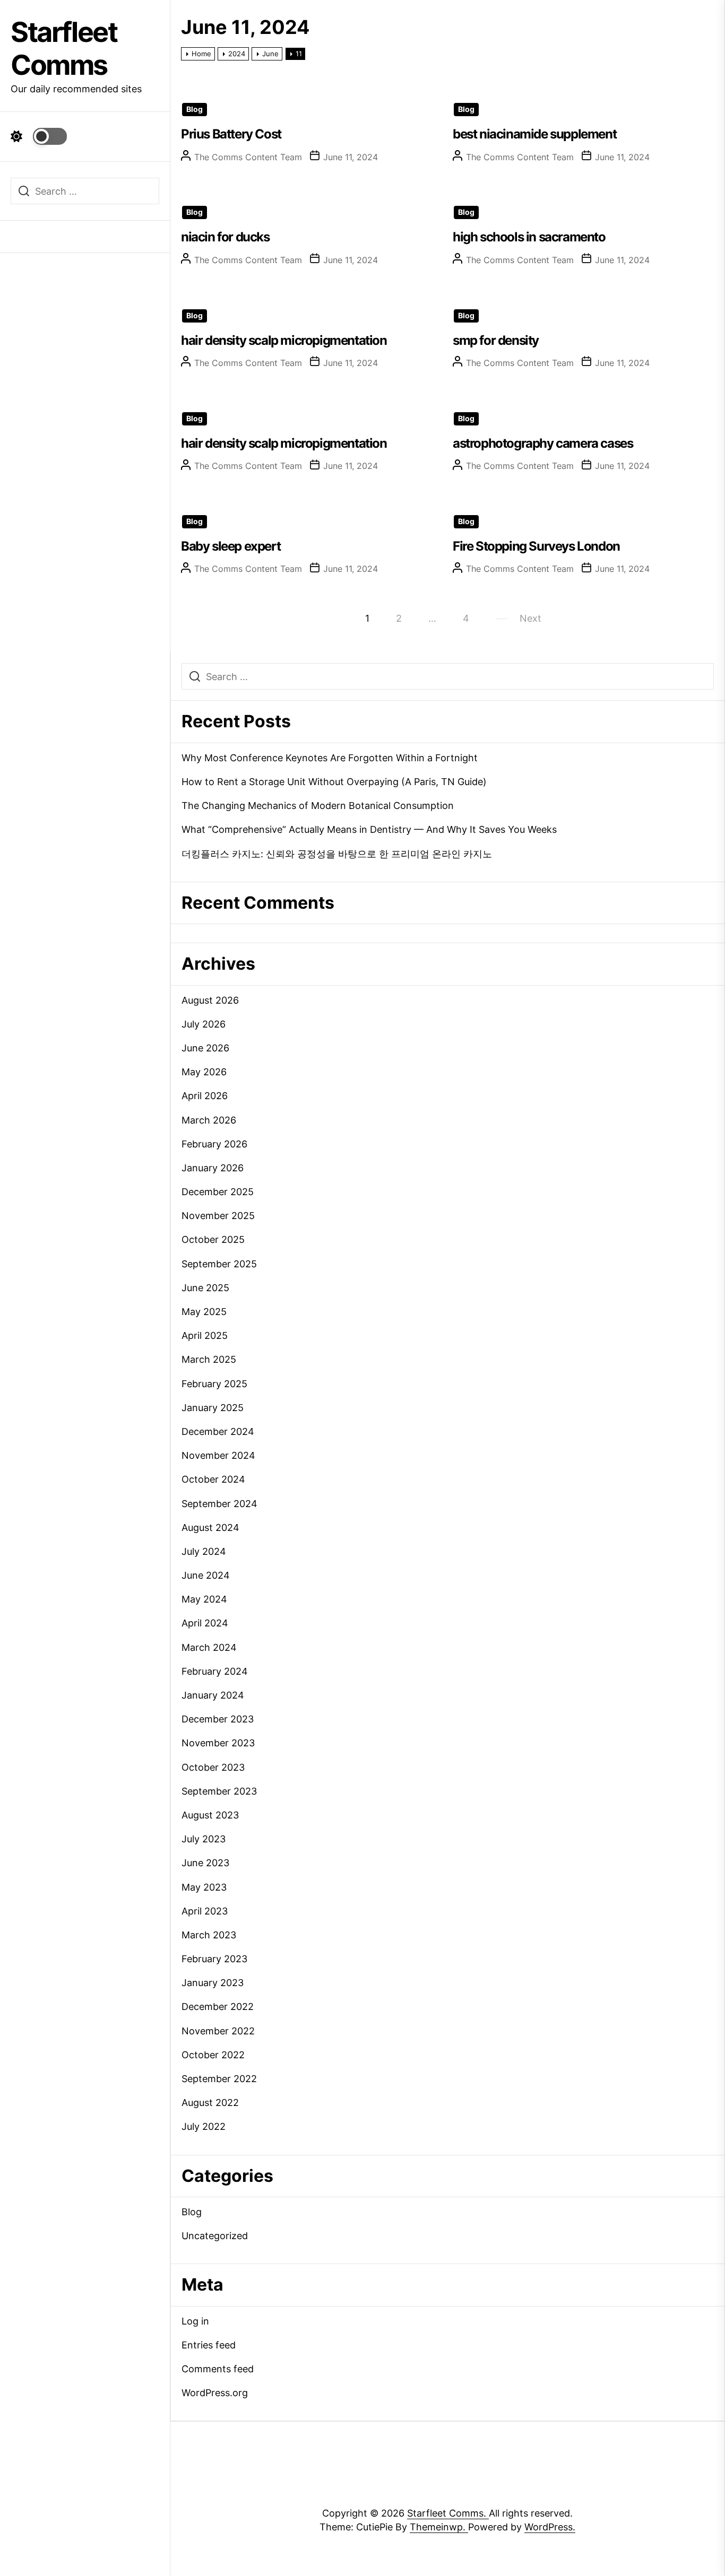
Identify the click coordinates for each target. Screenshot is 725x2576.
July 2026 (204, 1024)
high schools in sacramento (529, 237)
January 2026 (213, 1168)
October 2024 (213, 1479)
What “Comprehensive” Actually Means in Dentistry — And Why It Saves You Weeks (369, 829)
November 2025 (218, 1216)
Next (530, 618)
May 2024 (204, 1599)
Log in (195, 2321)
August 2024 (210, 1528)
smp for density (496, 340)
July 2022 (204, 2126)
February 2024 (215, 1671)
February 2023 (214, 1959)
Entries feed (209, 2345)
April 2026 (205, 1096)
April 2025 (205, 1335)
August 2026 (210, 1000)
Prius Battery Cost (231, 134)
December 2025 (218, 1192)
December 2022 (218, 2007)
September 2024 (219, 1504)
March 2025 (209, 1359)
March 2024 (209, 1647)
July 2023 (204, 1839)
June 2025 (205, 1288)
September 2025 (219, 1264)
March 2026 (209, 1120)
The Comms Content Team (248, 157)
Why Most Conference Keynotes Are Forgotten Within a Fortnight (330, 758)
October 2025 (213, 1239)
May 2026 (204, 1072)
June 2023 (205, 1863)
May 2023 (204, 1887)
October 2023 (213, 1767)
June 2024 (206, 1575)
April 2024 (205, 1623)
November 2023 (218, 1743)
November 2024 (218, 1455)
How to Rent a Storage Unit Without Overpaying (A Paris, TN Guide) (334, 782)
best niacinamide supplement (534, 134)
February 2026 (214, 1144)
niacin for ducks (225, 237)
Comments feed (218, 2369)
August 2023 (210, 1815)
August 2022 (210, 2103)
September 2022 (219, 2079)
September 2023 (219, 1791)
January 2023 (213, 1983)
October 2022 (213, 2055)
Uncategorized (215, 2236)
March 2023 (209, 1935)
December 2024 (218, 1431)
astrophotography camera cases (543, 443)
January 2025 (213, 1408)
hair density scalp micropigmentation (284, 340)
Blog (195, 109)
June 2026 (205, 1048)
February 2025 (214, 1384)
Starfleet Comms (64, 49)
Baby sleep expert (231, 546)
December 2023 (218, 1719)
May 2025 (204, 1312)
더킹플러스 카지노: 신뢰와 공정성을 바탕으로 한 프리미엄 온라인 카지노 (337, 854)
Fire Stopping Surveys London (536, 546)
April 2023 (205, 1911)
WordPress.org (215, 2393)
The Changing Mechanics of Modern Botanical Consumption (318, 806)
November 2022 (218, 2031)
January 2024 (213, 1695)
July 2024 (204, 1551)
